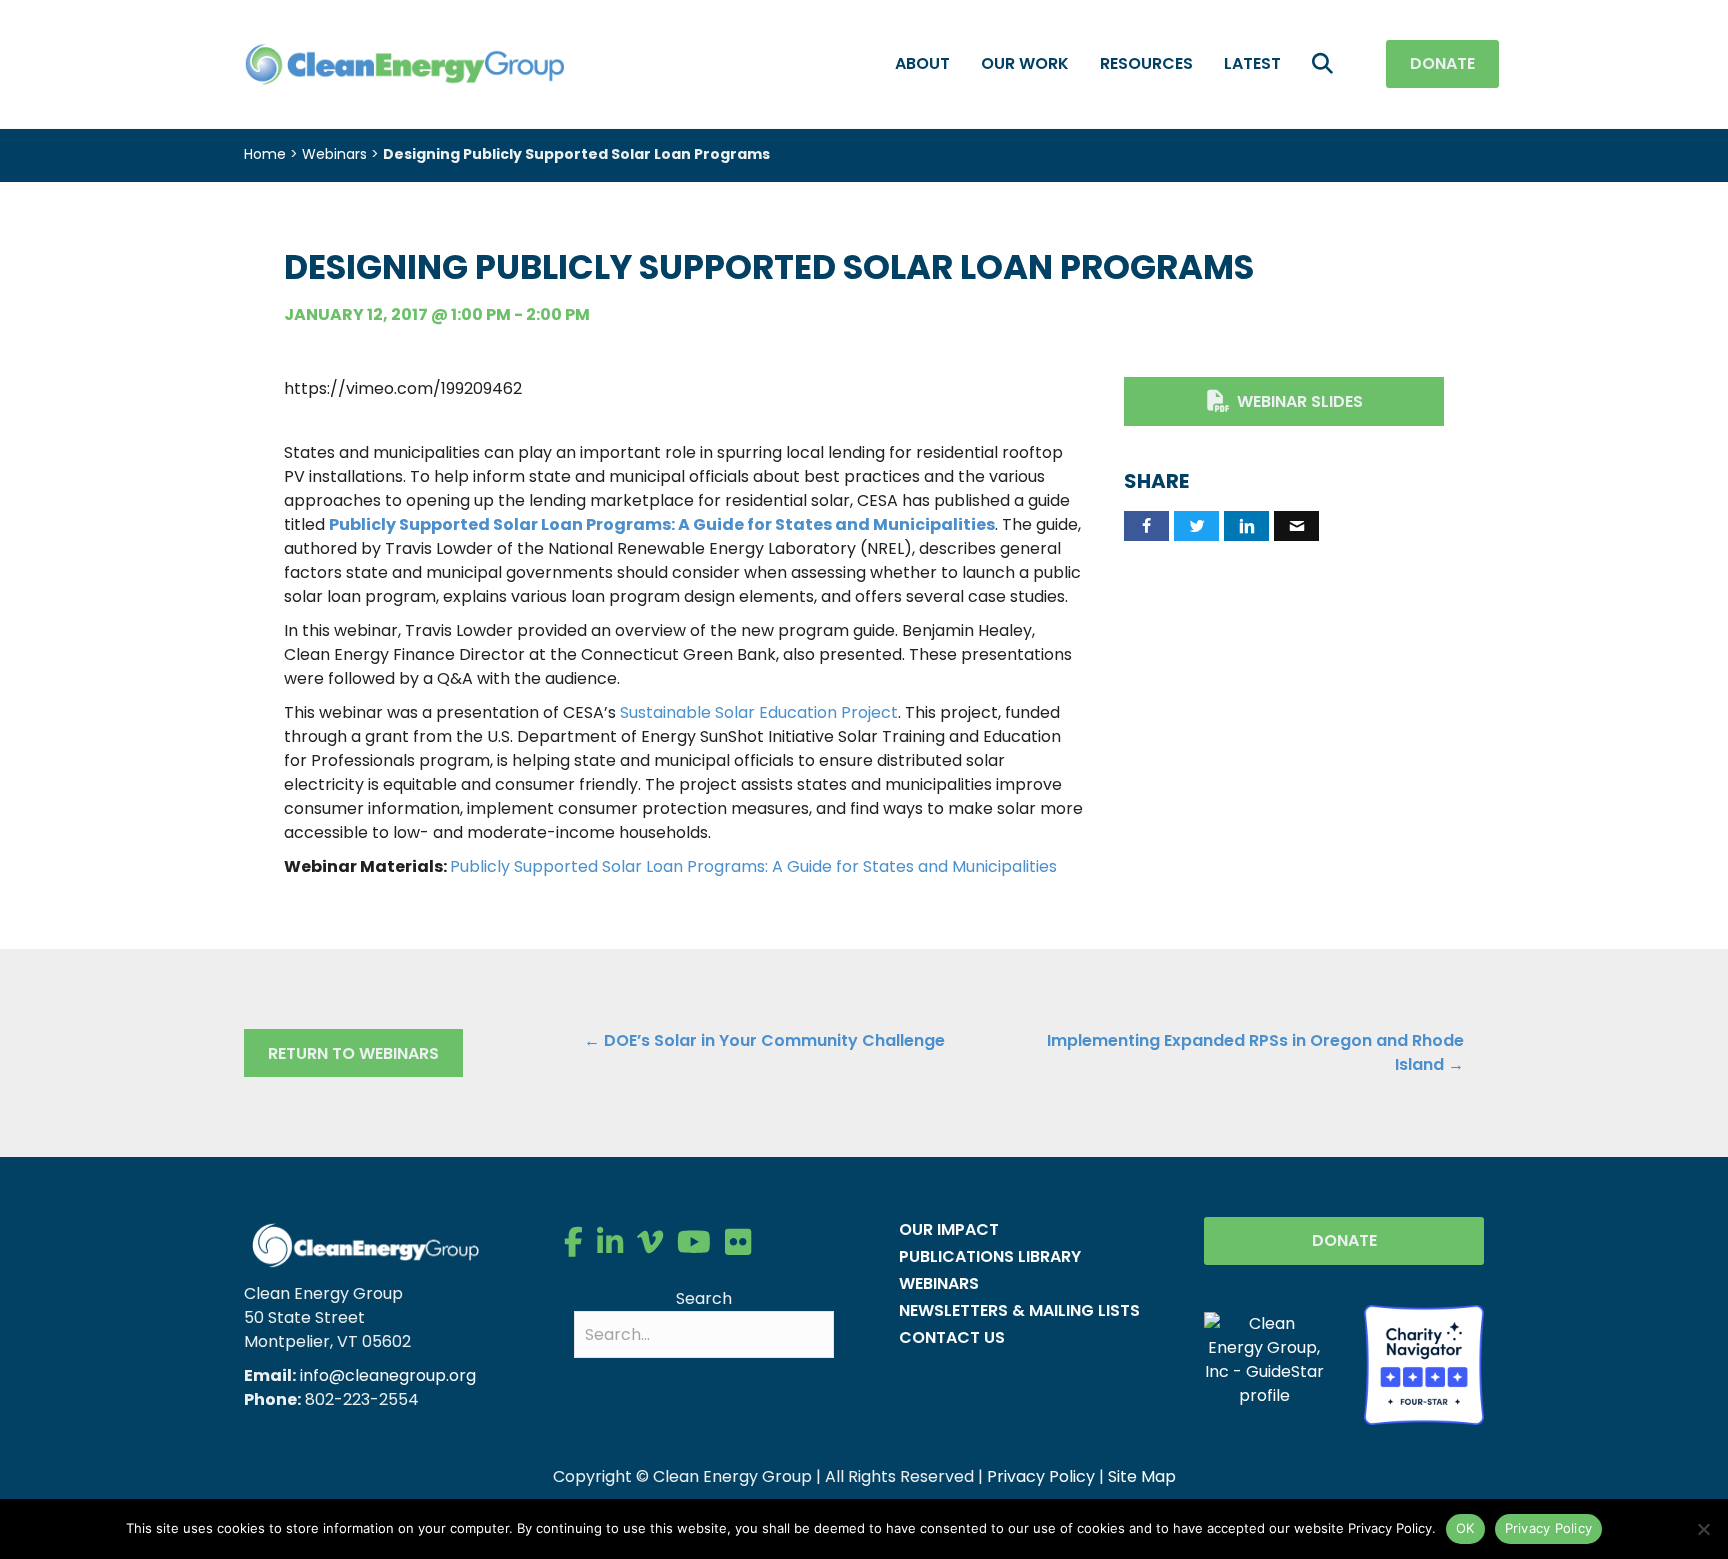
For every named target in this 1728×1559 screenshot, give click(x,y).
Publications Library (990, 1256)
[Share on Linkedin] (1246, 526)
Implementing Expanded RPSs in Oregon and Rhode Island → (1255, 1052)
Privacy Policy (1041, 1476)
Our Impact (949, 1229)
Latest (1252, 63)
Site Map (1142, 1476)
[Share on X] (1196, 526)
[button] (1326, 64)
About (922, 63)
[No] (1703, 1529)
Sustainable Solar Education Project (759, 712)
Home (265, 154)
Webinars (334, 154)
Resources (1146, 63)
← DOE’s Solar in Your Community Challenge (764, 1040)
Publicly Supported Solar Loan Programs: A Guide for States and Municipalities (662, 524)
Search (704, 1298)
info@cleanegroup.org (388, 1375)
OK (1465, 1528)
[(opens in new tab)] (1424, 1363)
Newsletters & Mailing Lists (1019, 1310)
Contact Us (952, 1337)
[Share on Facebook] (1146, 526)
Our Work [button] (1025, 63)
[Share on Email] (1296, 526)
